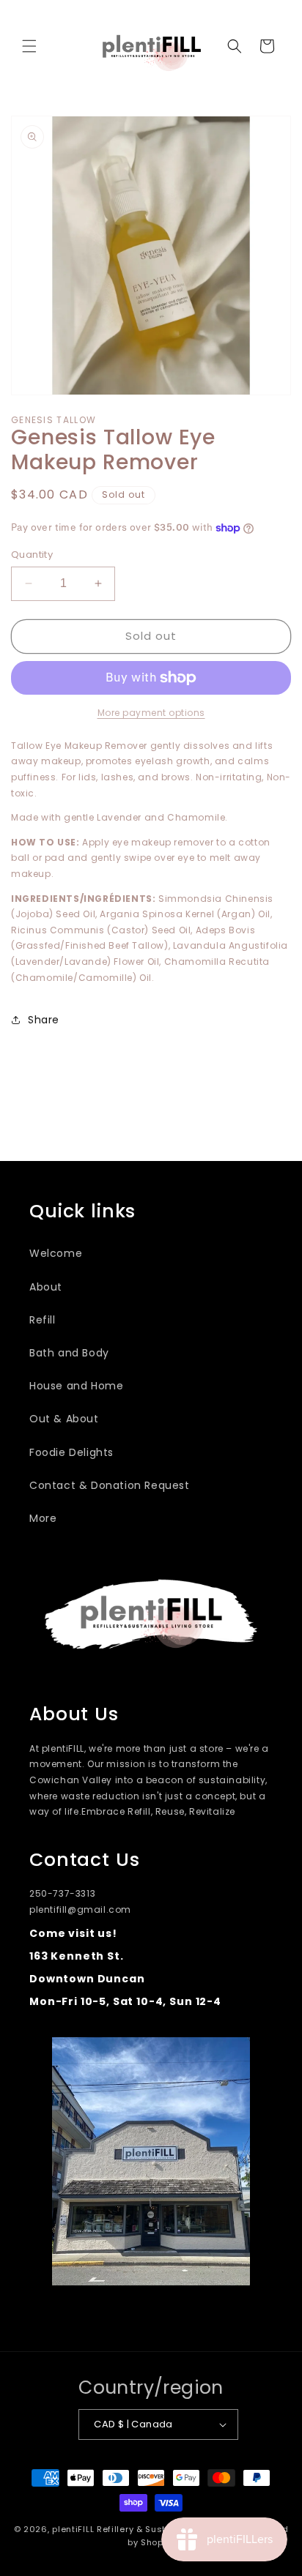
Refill (43, 1320)
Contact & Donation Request (110, 1485)
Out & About (64, 1419)
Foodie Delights (71, 1452)
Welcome (56, 1253)
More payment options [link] (151, 713)
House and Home (76, 1386)
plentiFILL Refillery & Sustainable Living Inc (150, 2529)
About (46, 1287)
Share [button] (44, 1020)
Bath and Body (69, 1353)
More (43, 1518)
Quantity (32, 555)
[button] (29, 46)
